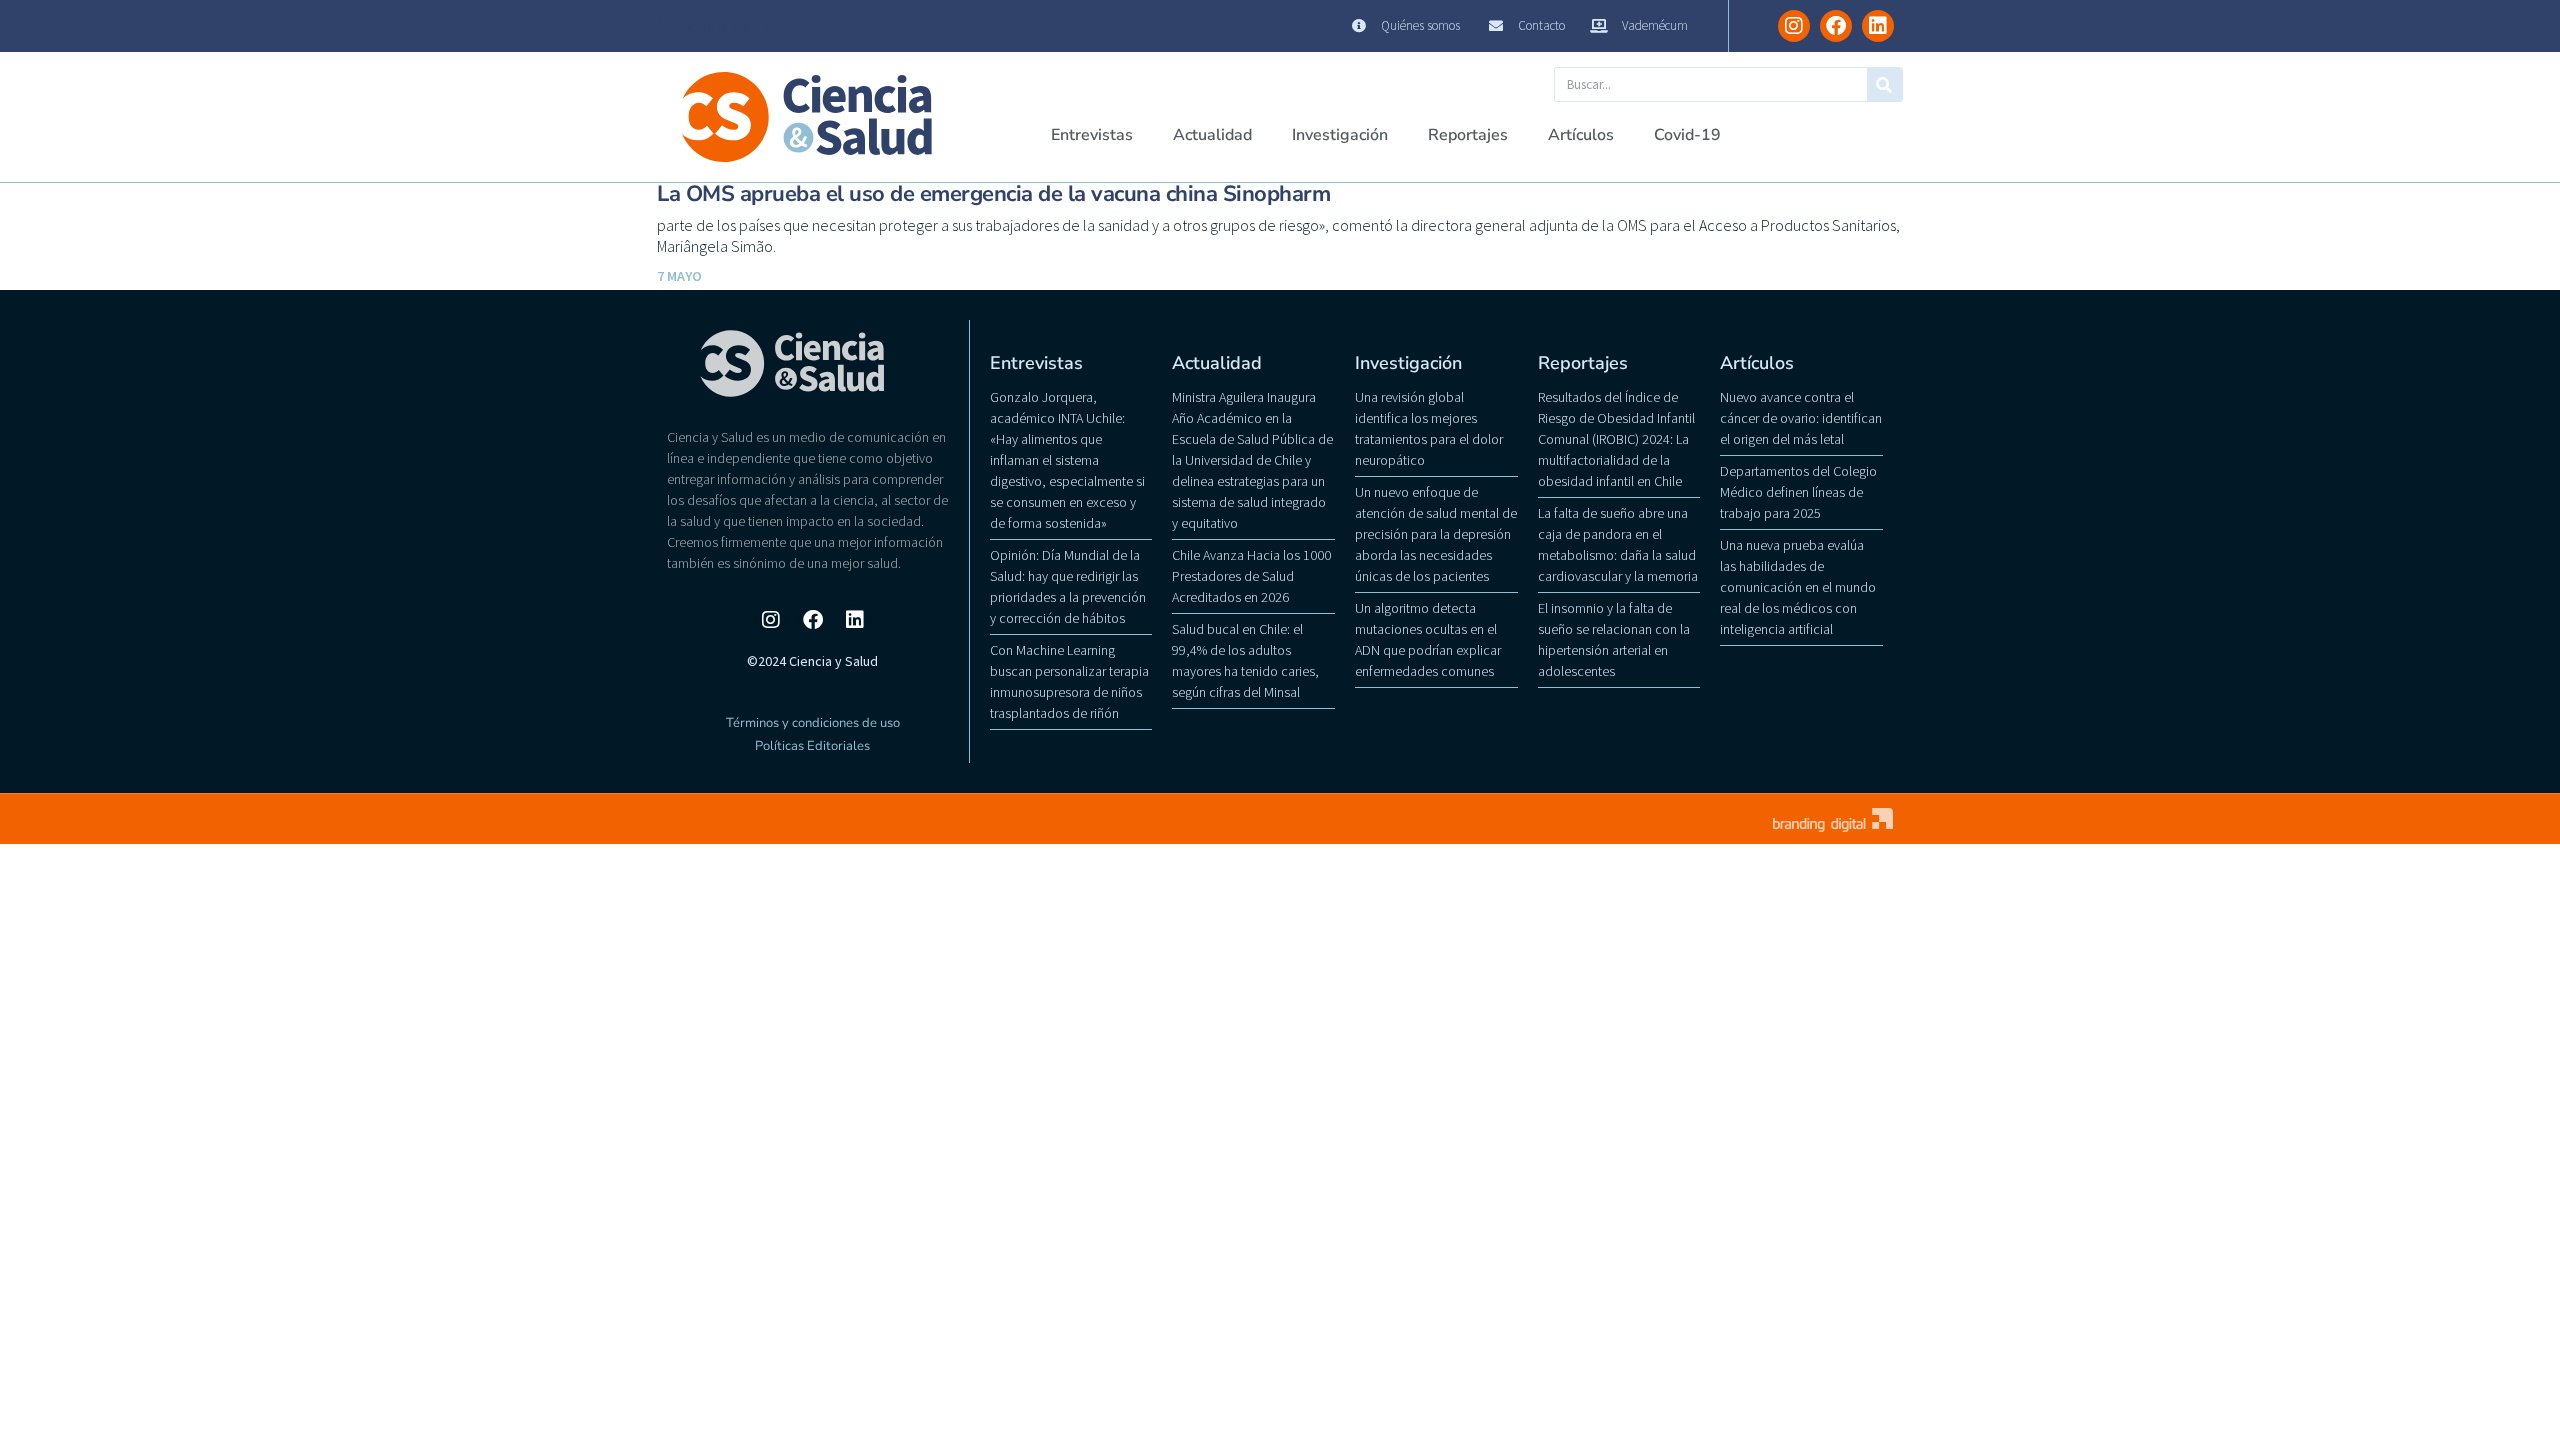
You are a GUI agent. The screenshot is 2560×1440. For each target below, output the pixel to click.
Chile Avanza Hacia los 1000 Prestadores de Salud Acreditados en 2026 (1251, 576)
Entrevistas (1092, 135)
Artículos (1581, 135)
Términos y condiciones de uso (813, 723)
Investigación (1340, 135)
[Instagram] (1794, 26)
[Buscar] (1884, 84)
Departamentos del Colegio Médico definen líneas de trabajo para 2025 (1798, 492)
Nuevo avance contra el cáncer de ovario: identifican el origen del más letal (1801, 418)
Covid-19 (1687, 135)
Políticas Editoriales (812, 746)
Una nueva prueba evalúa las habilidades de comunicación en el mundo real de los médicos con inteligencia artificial (1798, 587)
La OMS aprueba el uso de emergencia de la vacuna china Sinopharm (993, 194)
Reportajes (1468, 135)
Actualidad (1212, 135)
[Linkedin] (1878, 26)
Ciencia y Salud (716, 26)
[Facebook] (1836, 26)
